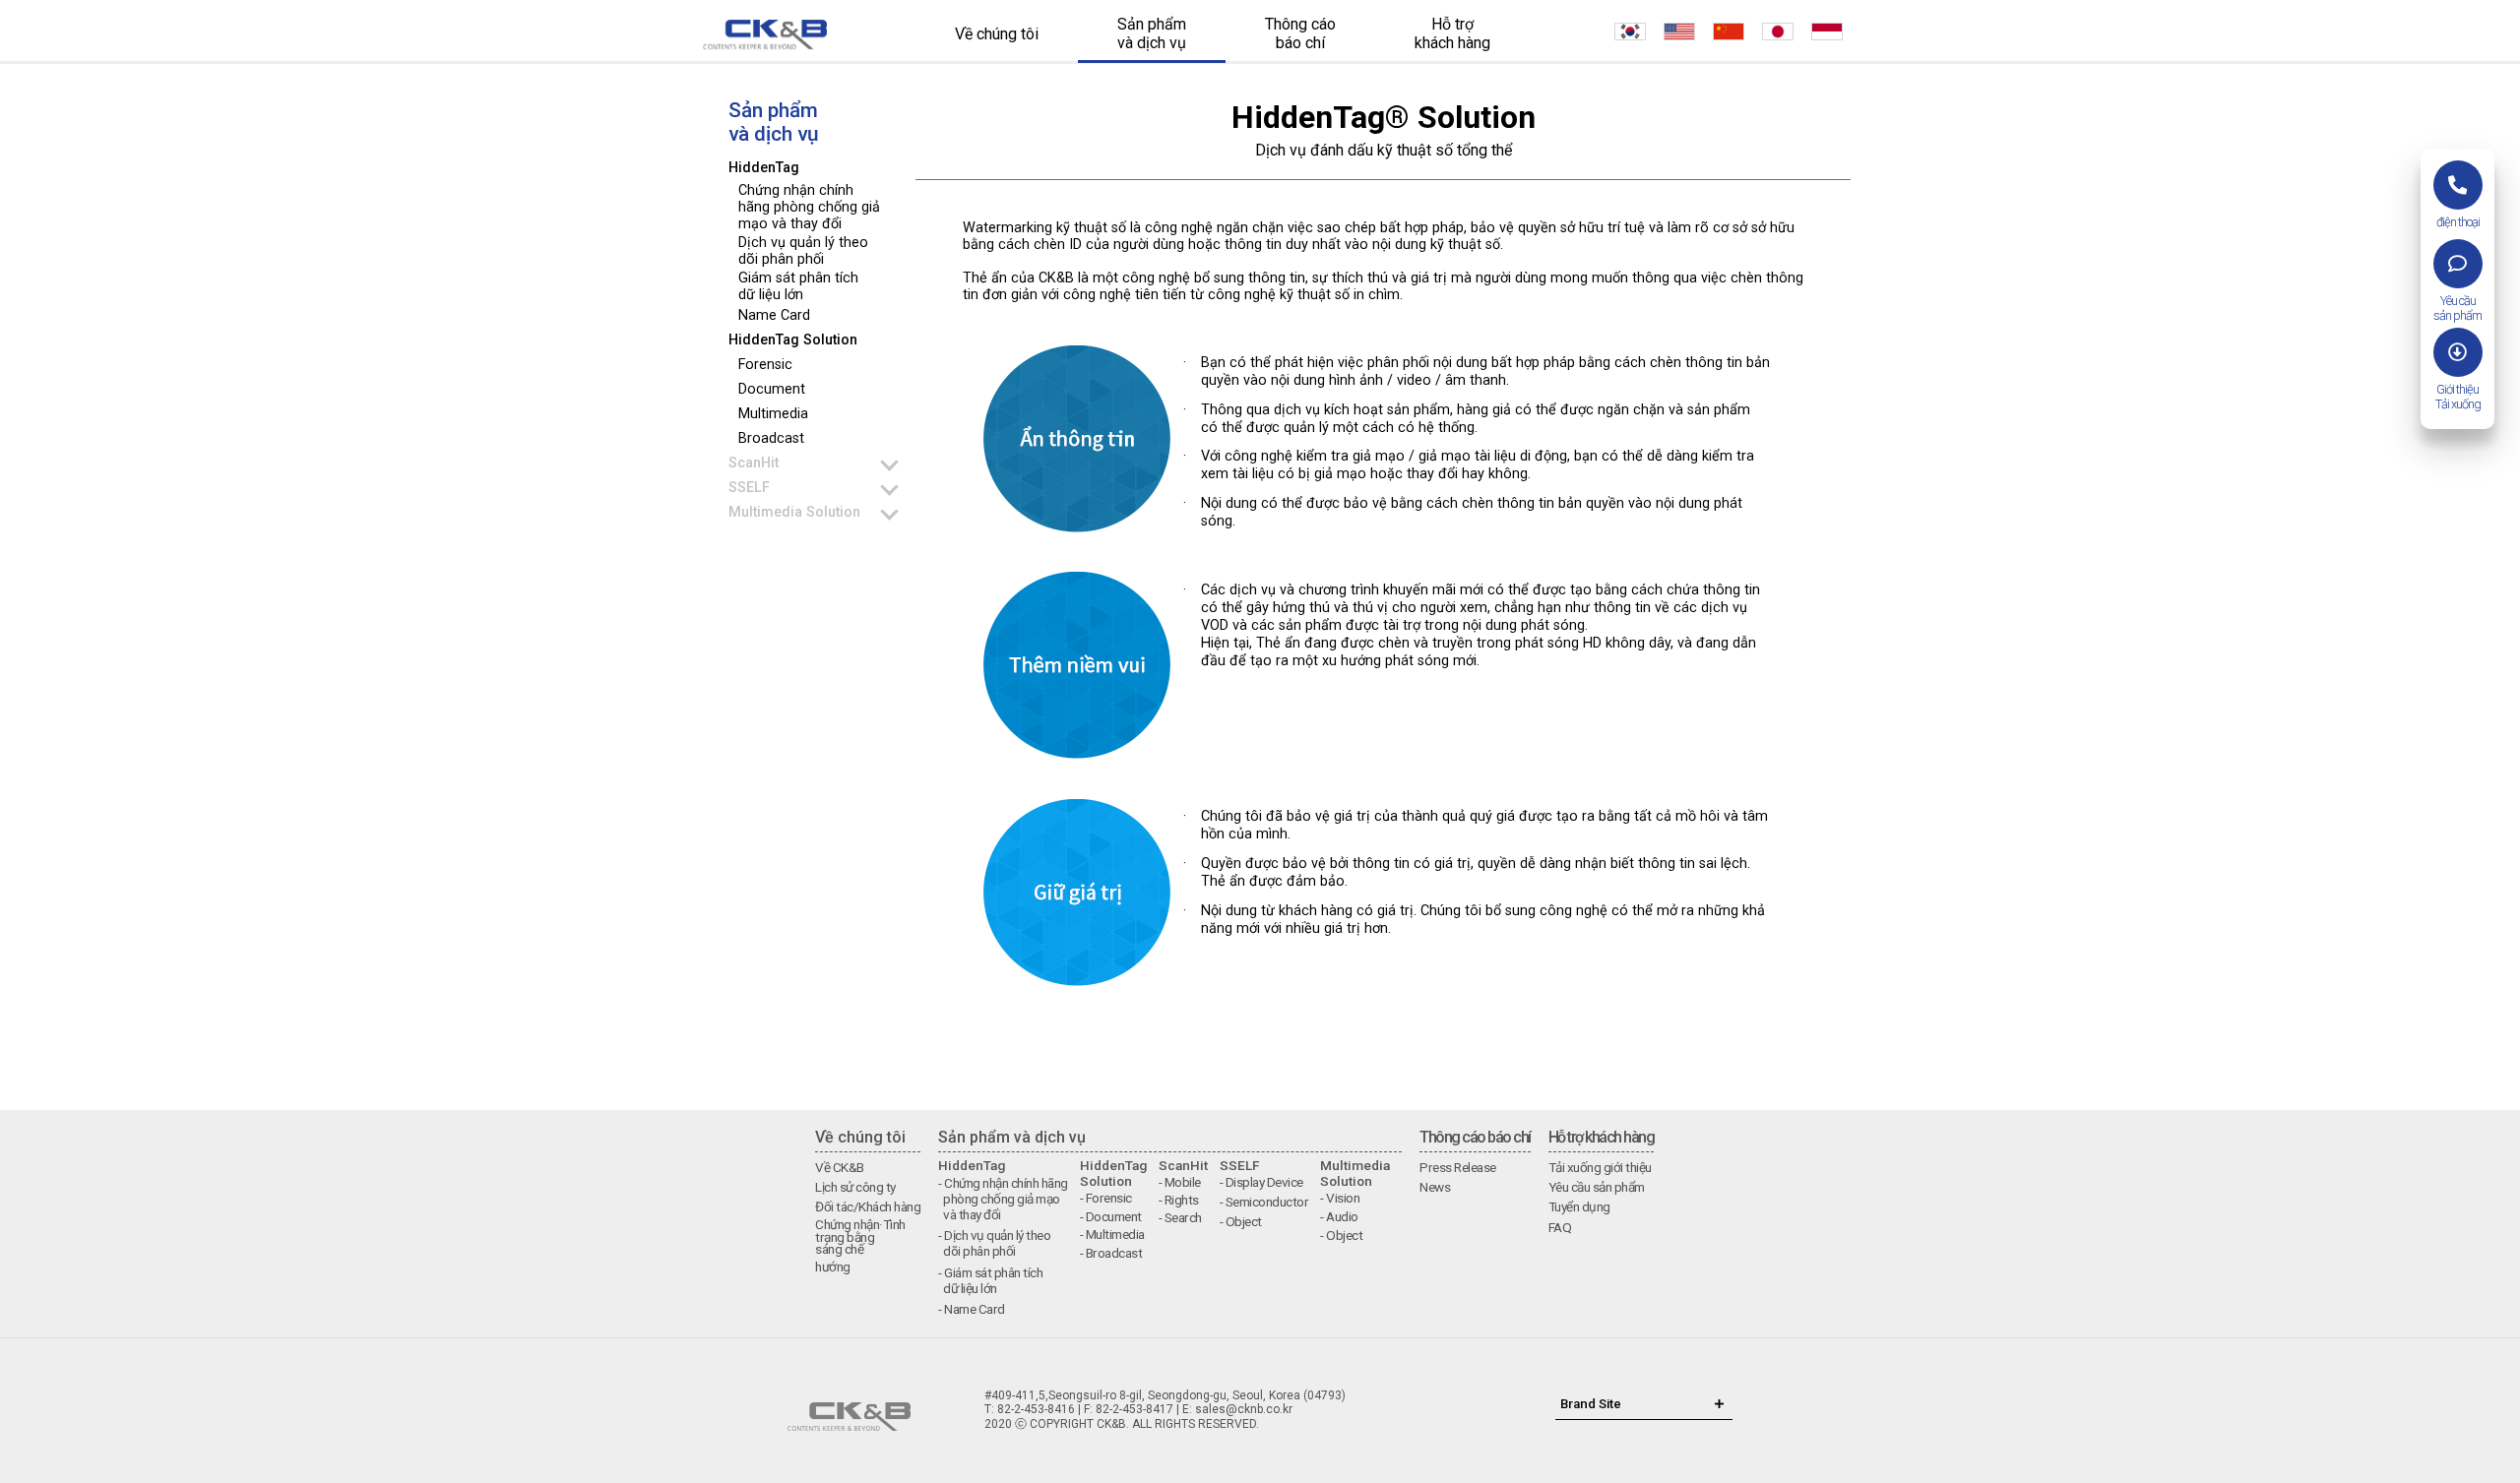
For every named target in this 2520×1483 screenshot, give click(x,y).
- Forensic (1106, 1198)
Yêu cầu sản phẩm (1597, 1187)
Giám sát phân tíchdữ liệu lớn (798, 286)
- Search (1180, 1217)
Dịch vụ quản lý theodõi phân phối (803, 251)
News (1435, 1187)
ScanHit (754, 463)
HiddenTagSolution (1113, 1173)
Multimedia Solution (794, 512)
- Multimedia (1112, 1234)
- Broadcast (1111, 1253)
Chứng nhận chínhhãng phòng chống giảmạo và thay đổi (809, 207)
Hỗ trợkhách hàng (1452, 33)
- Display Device (1261, 1182)
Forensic (765, 365)
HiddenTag (764, 168)
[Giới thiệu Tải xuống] (2458, 352)
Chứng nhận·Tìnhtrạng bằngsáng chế (860, 1236)
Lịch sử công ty (855, 1187)
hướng (833, 1267)
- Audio (1339, 1216)
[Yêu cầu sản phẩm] (2458, 264)
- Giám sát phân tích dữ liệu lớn (990, 1280)
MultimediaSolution (1355, 1173)
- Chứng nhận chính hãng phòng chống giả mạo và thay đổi (1003, 1199)
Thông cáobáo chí (1300, 33)
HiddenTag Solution (793, 340)
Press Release (1458, 1167)
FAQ (1560, 1227)
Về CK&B (840, 1167)
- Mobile (1180, 1182)
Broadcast (771, 438)
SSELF (749, 488)
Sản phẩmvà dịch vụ (1152, 33)
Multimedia (773, 414)
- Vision (1340, 1198)
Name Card (774, 315)
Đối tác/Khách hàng (868, 1206)
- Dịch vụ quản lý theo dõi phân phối (994, 1243)
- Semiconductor (1264, 1202)
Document (772, 389)
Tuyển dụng (1579, 1206)
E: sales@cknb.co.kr (1237, 1409)
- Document (1111, 1216)
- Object (1241, 1221)
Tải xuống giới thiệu (1600, 1167)
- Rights (1179, 1200)
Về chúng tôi (997, 34)
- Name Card (972, 1309)
